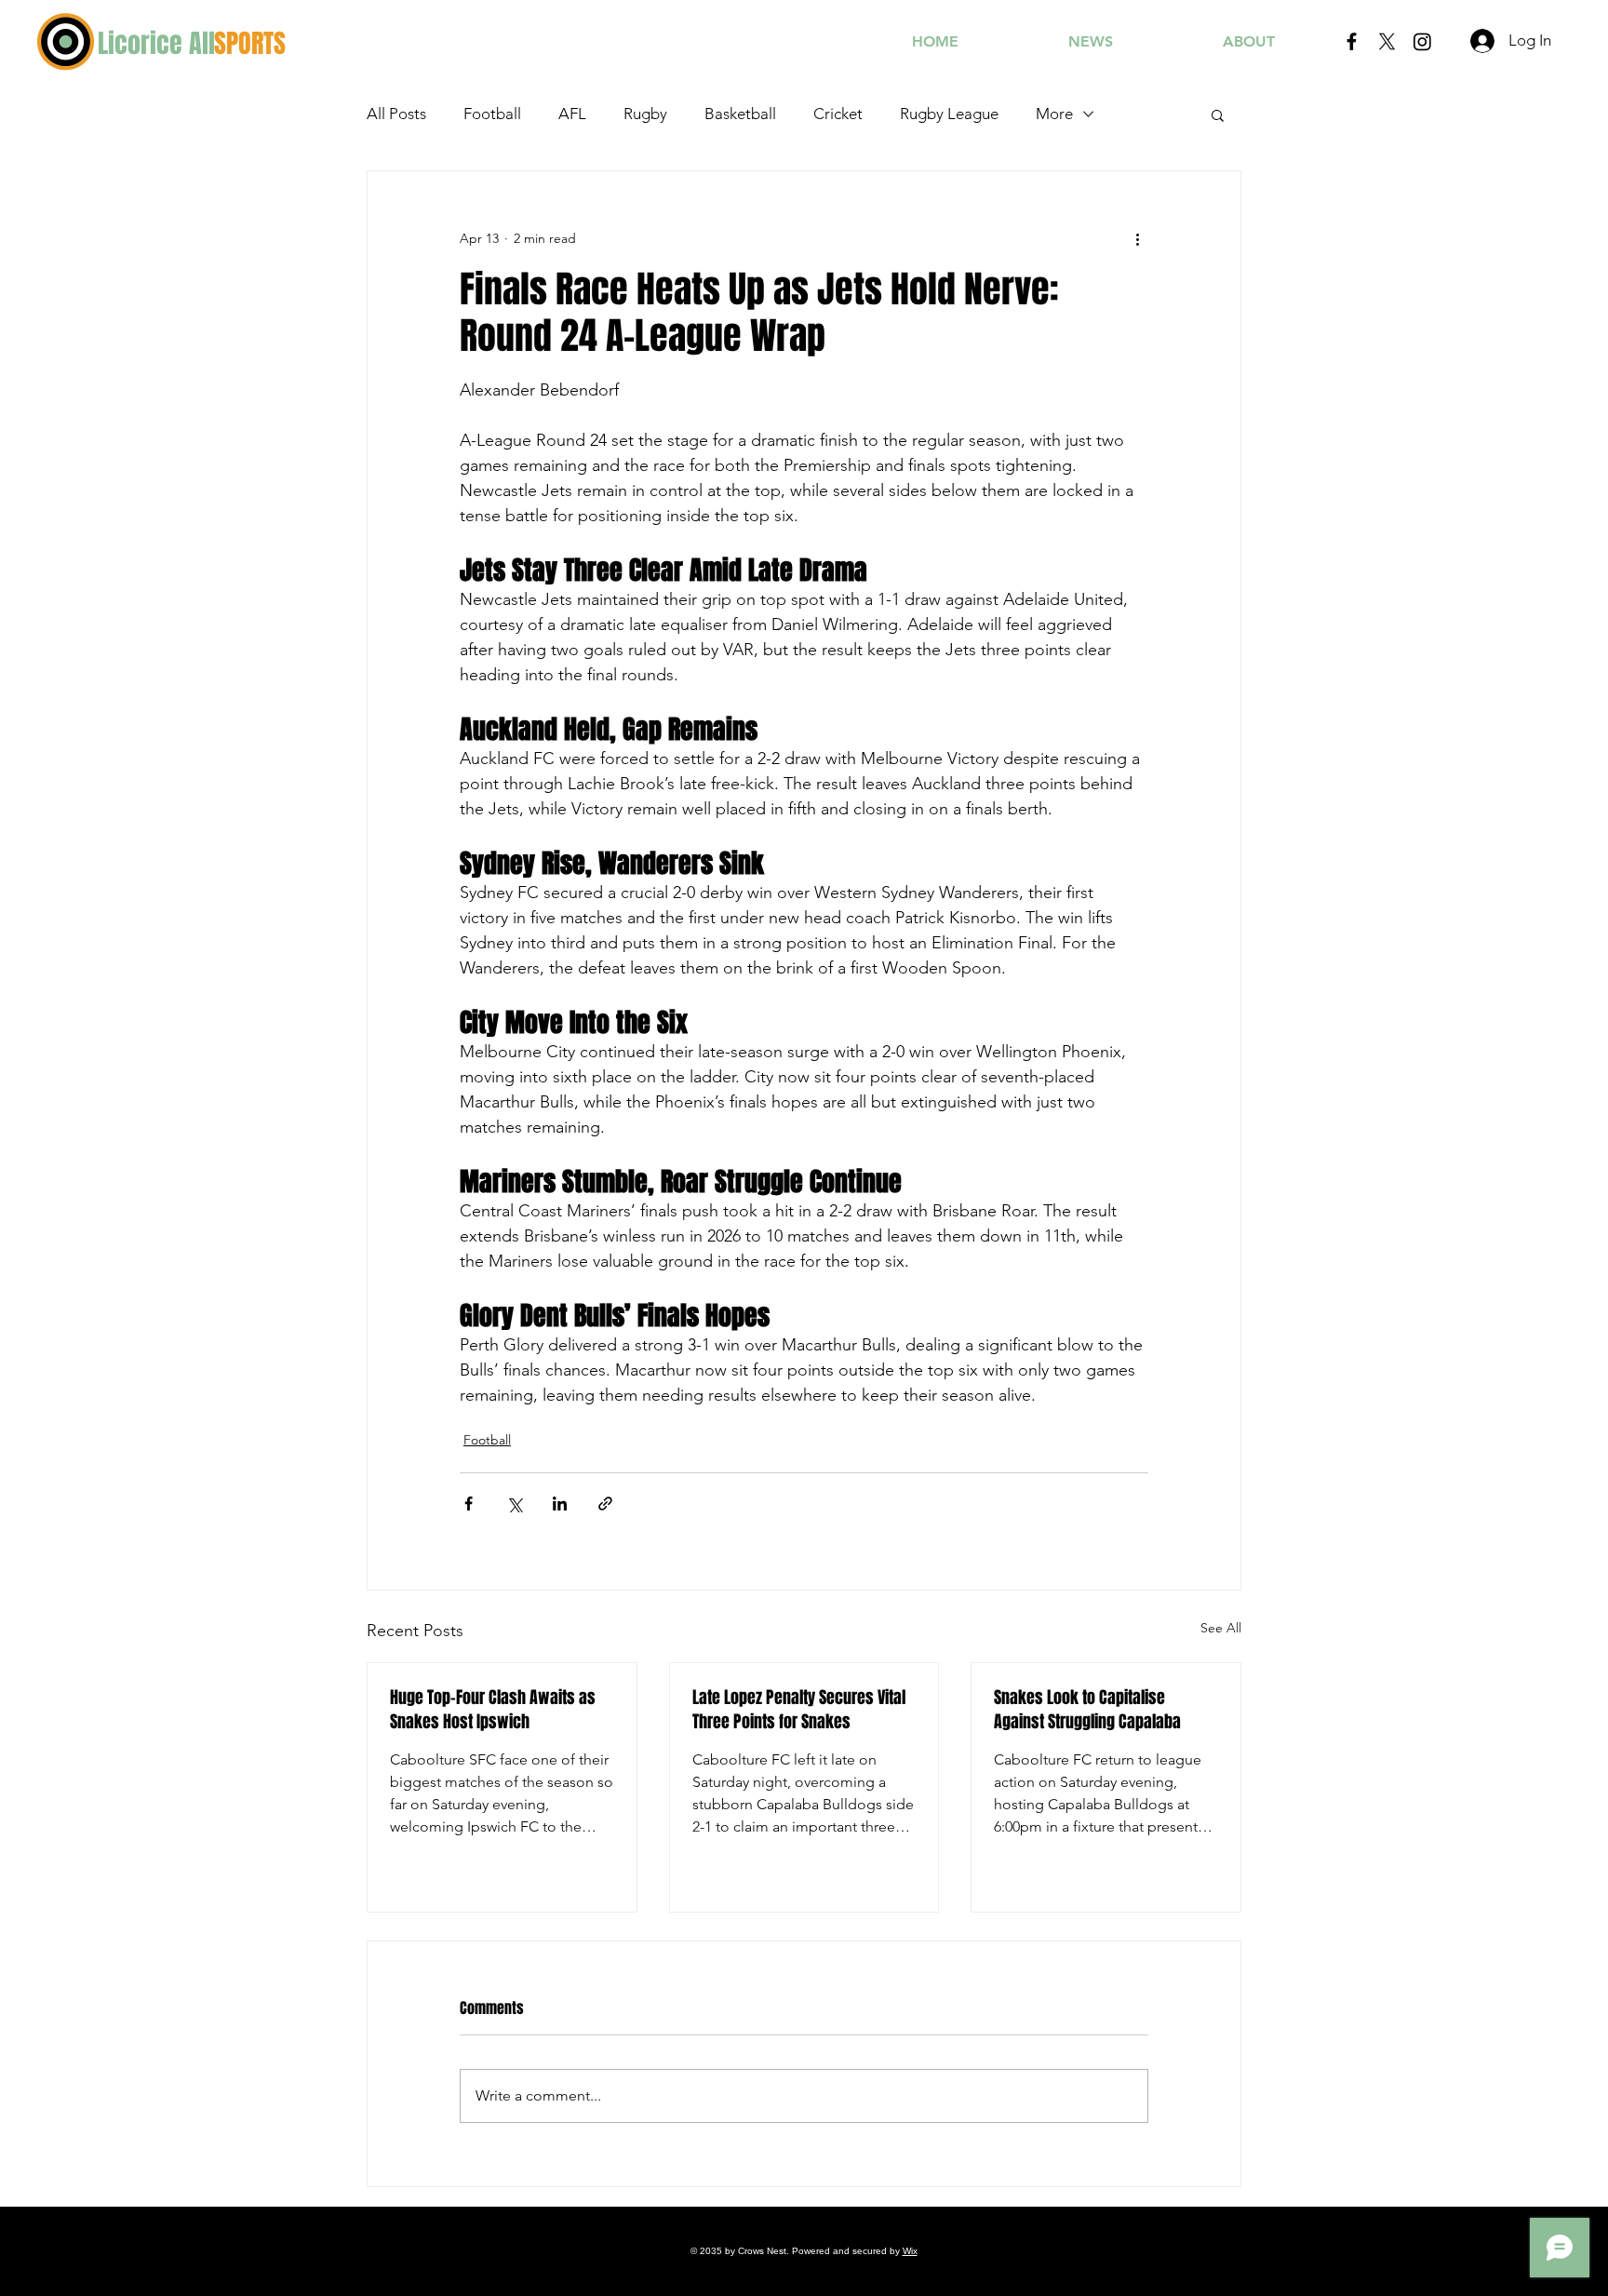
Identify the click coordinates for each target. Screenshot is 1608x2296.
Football (492, 114)
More (1054, 114)
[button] (1218, 114)
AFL (572, 114)
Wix (910, 2251)
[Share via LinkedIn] (560, 1504)
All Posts (396, 114)
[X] (1387, 41)
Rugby (645, 114)
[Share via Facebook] (469, 1504)
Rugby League (949, 114)
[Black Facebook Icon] (1352, 41)
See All (1221, 1628)
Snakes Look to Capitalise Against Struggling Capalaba (1087, 1710)
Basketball (740, 114)
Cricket (838, 114)
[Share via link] (605, 1504)
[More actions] (1137, 238)
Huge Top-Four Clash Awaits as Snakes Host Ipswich (493, 1710)
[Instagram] (1422, 41)
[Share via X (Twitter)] (514, 1504)
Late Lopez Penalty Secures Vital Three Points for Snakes (799, 1710)
